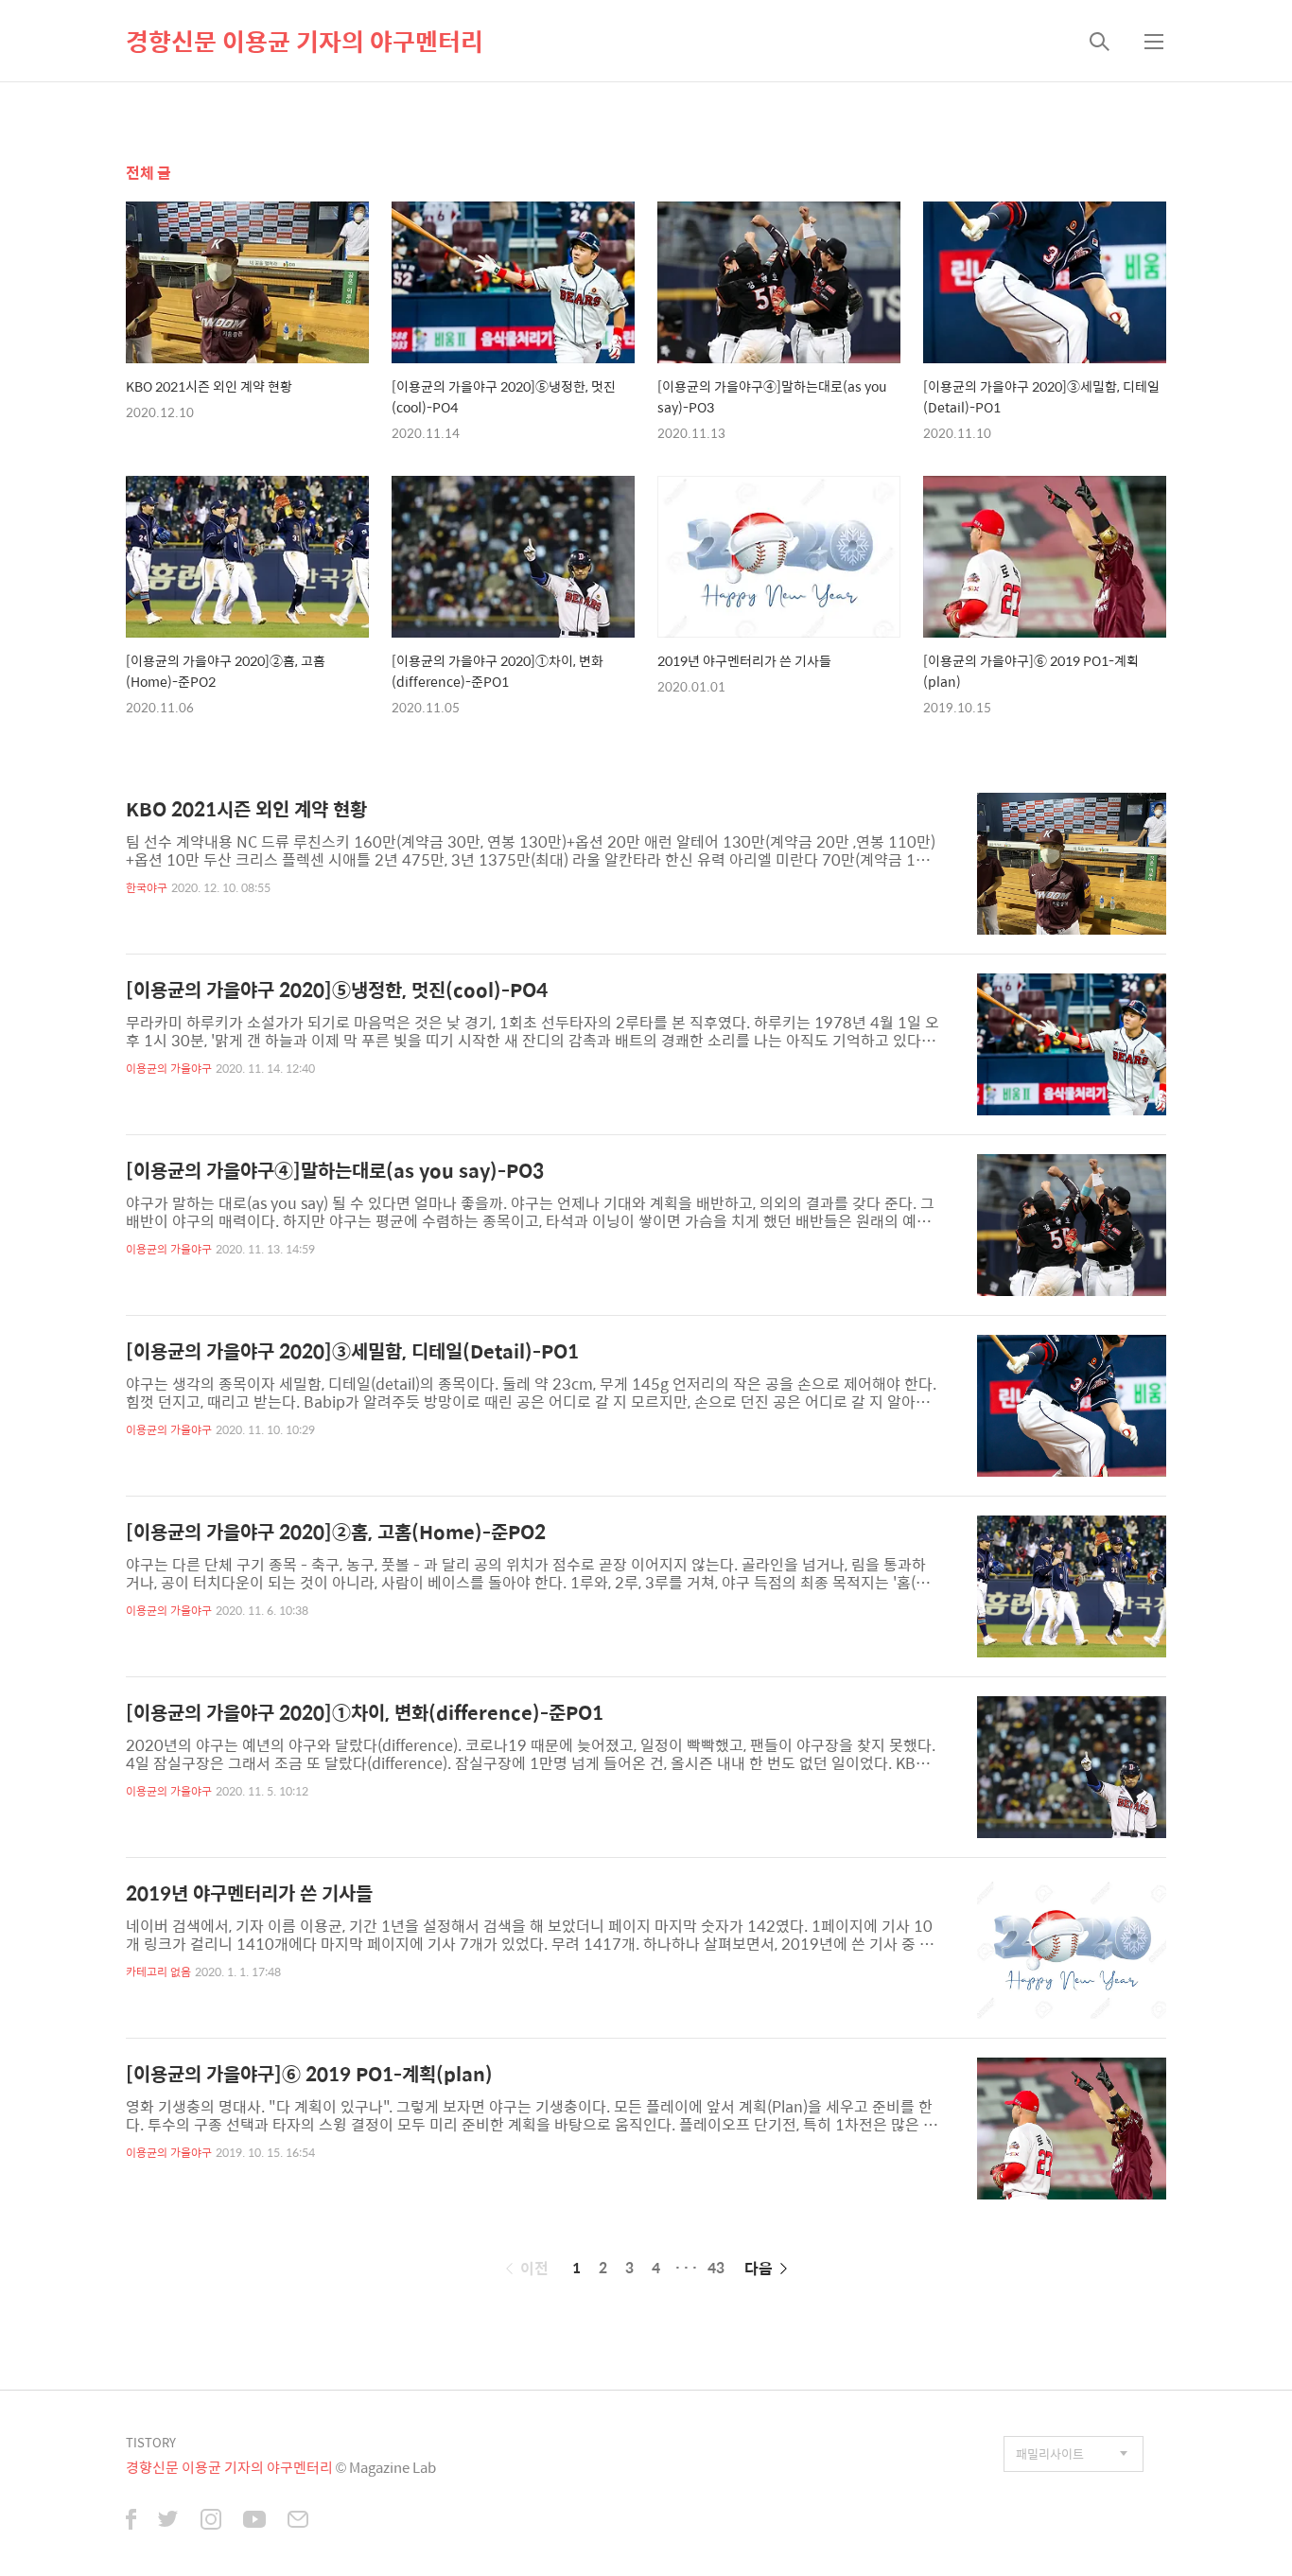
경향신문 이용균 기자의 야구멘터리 (305, 41)
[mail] (298, 2521)
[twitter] (168, 2521)
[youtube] (254, 2521)
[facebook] (131, 2521)
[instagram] (211, 2521)
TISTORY (151, 2442)
